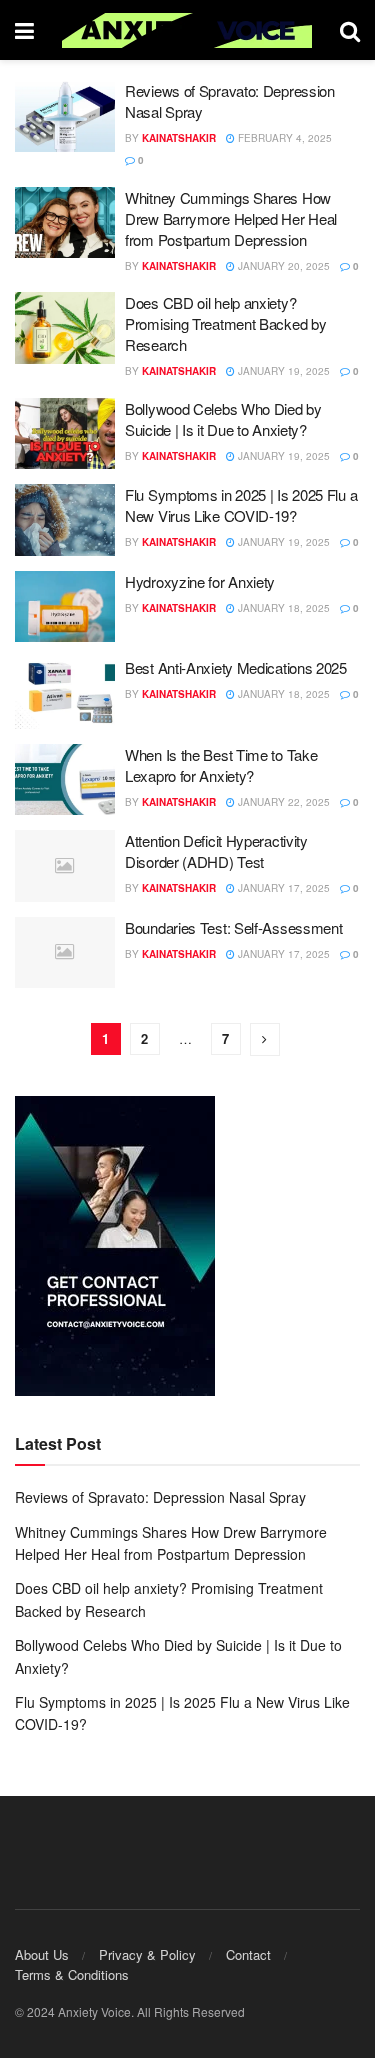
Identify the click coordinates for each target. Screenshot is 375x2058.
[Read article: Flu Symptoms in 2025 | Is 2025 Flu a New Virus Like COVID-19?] (65, 520)
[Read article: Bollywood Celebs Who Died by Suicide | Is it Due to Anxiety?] (65, 434)
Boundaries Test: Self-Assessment (233, 927)
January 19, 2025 (282, 371)
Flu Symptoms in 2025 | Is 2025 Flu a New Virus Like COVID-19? (241, 505)
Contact (248, 1954)
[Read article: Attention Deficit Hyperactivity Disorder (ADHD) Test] (65, 866)
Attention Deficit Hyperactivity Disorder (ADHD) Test (216, 851)
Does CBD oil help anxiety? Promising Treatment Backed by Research (225, 323)
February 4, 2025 (283, 138)
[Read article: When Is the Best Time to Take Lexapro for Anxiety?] (65, 780)
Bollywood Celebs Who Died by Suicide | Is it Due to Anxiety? (223, 419)
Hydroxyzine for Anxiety (200, 581)
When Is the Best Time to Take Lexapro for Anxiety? (221, 765)
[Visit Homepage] (187, 30)
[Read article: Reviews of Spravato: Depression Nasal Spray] (65, 116)
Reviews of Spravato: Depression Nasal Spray (160, 1497)
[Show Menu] (24, 30)
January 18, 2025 (282, 608)
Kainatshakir (179, 138)
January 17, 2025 (282, 888)
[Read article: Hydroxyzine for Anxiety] (65, 607)
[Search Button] (350, 30)
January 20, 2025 (282, 266)
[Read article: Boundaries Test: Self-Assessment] (65, 953)
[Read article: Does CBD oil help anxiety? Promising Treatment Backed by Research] (65, 328)
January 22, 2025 (282, 802)
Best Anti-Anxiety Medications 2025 (236, 667)
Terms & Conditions (72, 1974)
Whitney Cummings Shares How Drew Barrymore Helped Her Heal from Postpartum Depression (231, 218)
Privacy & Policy (147, 1954)
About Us (42, 1954)
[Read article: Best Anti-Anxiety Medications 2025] (65, 693)
